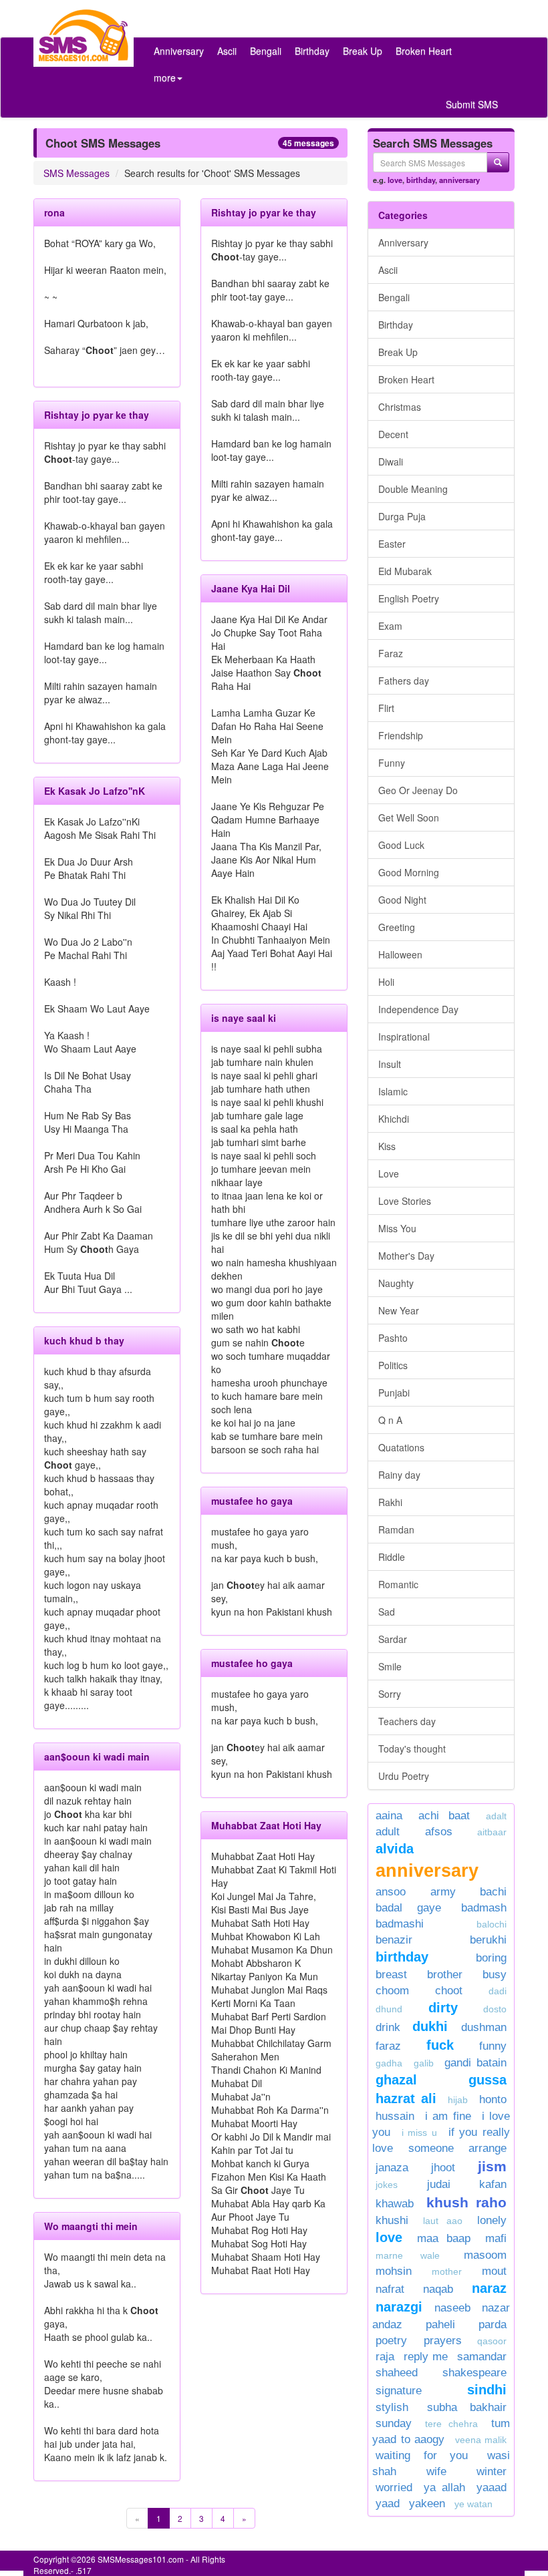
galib (424, 2063)
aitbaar (492, 1832)
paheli (440, 2325)
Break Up (363, 51)
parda (493, 2325)
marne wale (408, 2255)
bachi (493, 1892)
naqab (438, 2289)
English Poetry (409, 598)
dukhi (433, 2026)
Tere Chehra (451, 2424)
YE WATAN (473, 2504)
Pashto (393, 1338)
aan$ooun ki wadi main (97, 1757)
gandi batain (475, 2063)
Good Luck (401, 845)
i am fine (448, 2116)
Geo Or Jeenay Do (418, 790)
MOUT (494, 2271)
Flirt (386, 708)
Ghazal (396, 2080)
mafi (496, 2238)
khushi (392, 2220)
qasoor (492, 2341)
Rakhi (390, 1502)
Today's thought (412, 1749)
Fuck (440, 2045)
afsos (439, 1832)
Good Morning (409, 872)
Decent (393, 434)
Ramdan (396, 1529)
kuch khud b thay (84, 1340)
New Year (399, 1310)
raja (385, 2357)
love (395, 180)
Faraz (391, 653)
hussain (395, 2116)
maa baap (444, 2238)
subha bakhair (467, 2407)
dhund (389, 2009)
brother (445, 1975)
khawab (395, 2204)
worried (394, 2488)
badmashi (400, 1924)
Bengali (266, 51)
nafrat (390, 2289)
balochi (492, 1924)
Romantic (398, 1584)
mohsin (394, 2271)
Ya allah (444, 2488)
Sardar (393, 1639)
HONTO (493, 2099)
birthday (421, 180)
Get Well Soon (409, 817)
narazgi (399, 2307)
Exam (390, 626)
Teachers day (407, 1721)
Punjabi (394, 1393)
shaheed (397, 2373)
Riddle (392, 1557)
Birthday (312, 51)
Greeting (397, 927)
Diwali (391, 462)
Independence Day (418, 1009)
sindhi (487, 2390)
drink (388, 2027)
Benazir (394, 1940)
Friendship (401, 735)
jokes (387, 2185)
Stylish (392, 2407)
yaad (388, 2504)
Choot (449, 1991)
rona (54, 212)
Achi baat (444, 1816)
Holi (386, 982)
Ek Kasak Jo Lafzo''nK (95, 791)
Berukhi (488, 1940)
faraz (388, 2046)
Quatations (401, 1447)
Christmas (400, 407)
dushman (484, 2027)
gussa (488, 2080)
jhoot (443, 2168)
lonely (492, 2220)
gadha (389, 2063)
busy (495, 1975)
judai (439, 2184)
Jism (492, 2166)
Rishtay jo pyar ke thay (97, 415)
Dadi (498, 1991)
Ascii (227, 51)
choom (392, 1991)
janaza (392, 2168)
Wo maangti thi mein (91, 2226)
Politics (393, 1365)
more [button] (165, 77)
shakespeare (474, 2373)
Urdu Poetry (404, 1776)
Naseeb (452, 2308)
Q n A (390, 1420)
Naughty (396, 1283)
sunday (394, 2423)
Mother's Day (406, 1256)
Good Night (402, 900)
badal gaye (408, 1908)
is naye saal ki (244, 1018)
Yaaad (492, 2488)
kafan (493, 2184)
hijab (458, 2100)
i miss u (419, 2133)
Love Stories (405, 1201)
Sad (387, 1612)
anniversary (459, 180)
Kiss (387, 1146)
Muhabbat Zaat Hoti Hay (266, 1825)
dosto (495, 2009)
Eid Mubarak (405, 571)
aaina (389, 1816)
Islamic (393, 1091)
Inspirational (404, 1037)
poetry (396, 2341)
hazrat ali (406, 2098)
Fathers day (404, 681)
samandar (482, 2357)
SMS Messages (77, 173)
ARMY (443, 1892)
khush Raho (466, 2202)
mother (453, 2271)
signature (399, 2391)
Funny (392, 763)
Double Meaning (413, 489)
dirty (443, 2008)
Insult (390, 1064)
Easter (392, 544)
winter (492, 2471)
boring (491, 1958)
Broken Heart (424, 51)
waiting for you (422, 2455)
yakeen (427, 2504)
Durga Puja (402, 516)
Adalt (496, 1816)
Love (389, 1173)
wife (436, 2471)
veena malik (481, 2440)
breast (391, 1975)
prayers (443, 2341)
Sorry (390, 1694)
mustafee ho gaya (252, 1501)
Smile (390, 1666)
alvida (395, 1849)
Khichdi (394, 1119)
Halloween (400, 954)
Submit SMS (472, 104)
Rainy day (399, 1475)
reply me (425, 2357)
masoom (485, 2255)
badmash (484, 1908)
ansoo (391, 1892)
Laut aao (443, 2221)
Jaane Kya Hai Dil (251, 588)
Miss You (397, 1228)
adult (388, 1832)
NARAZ (489, 2288)
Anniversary (179, 51)
